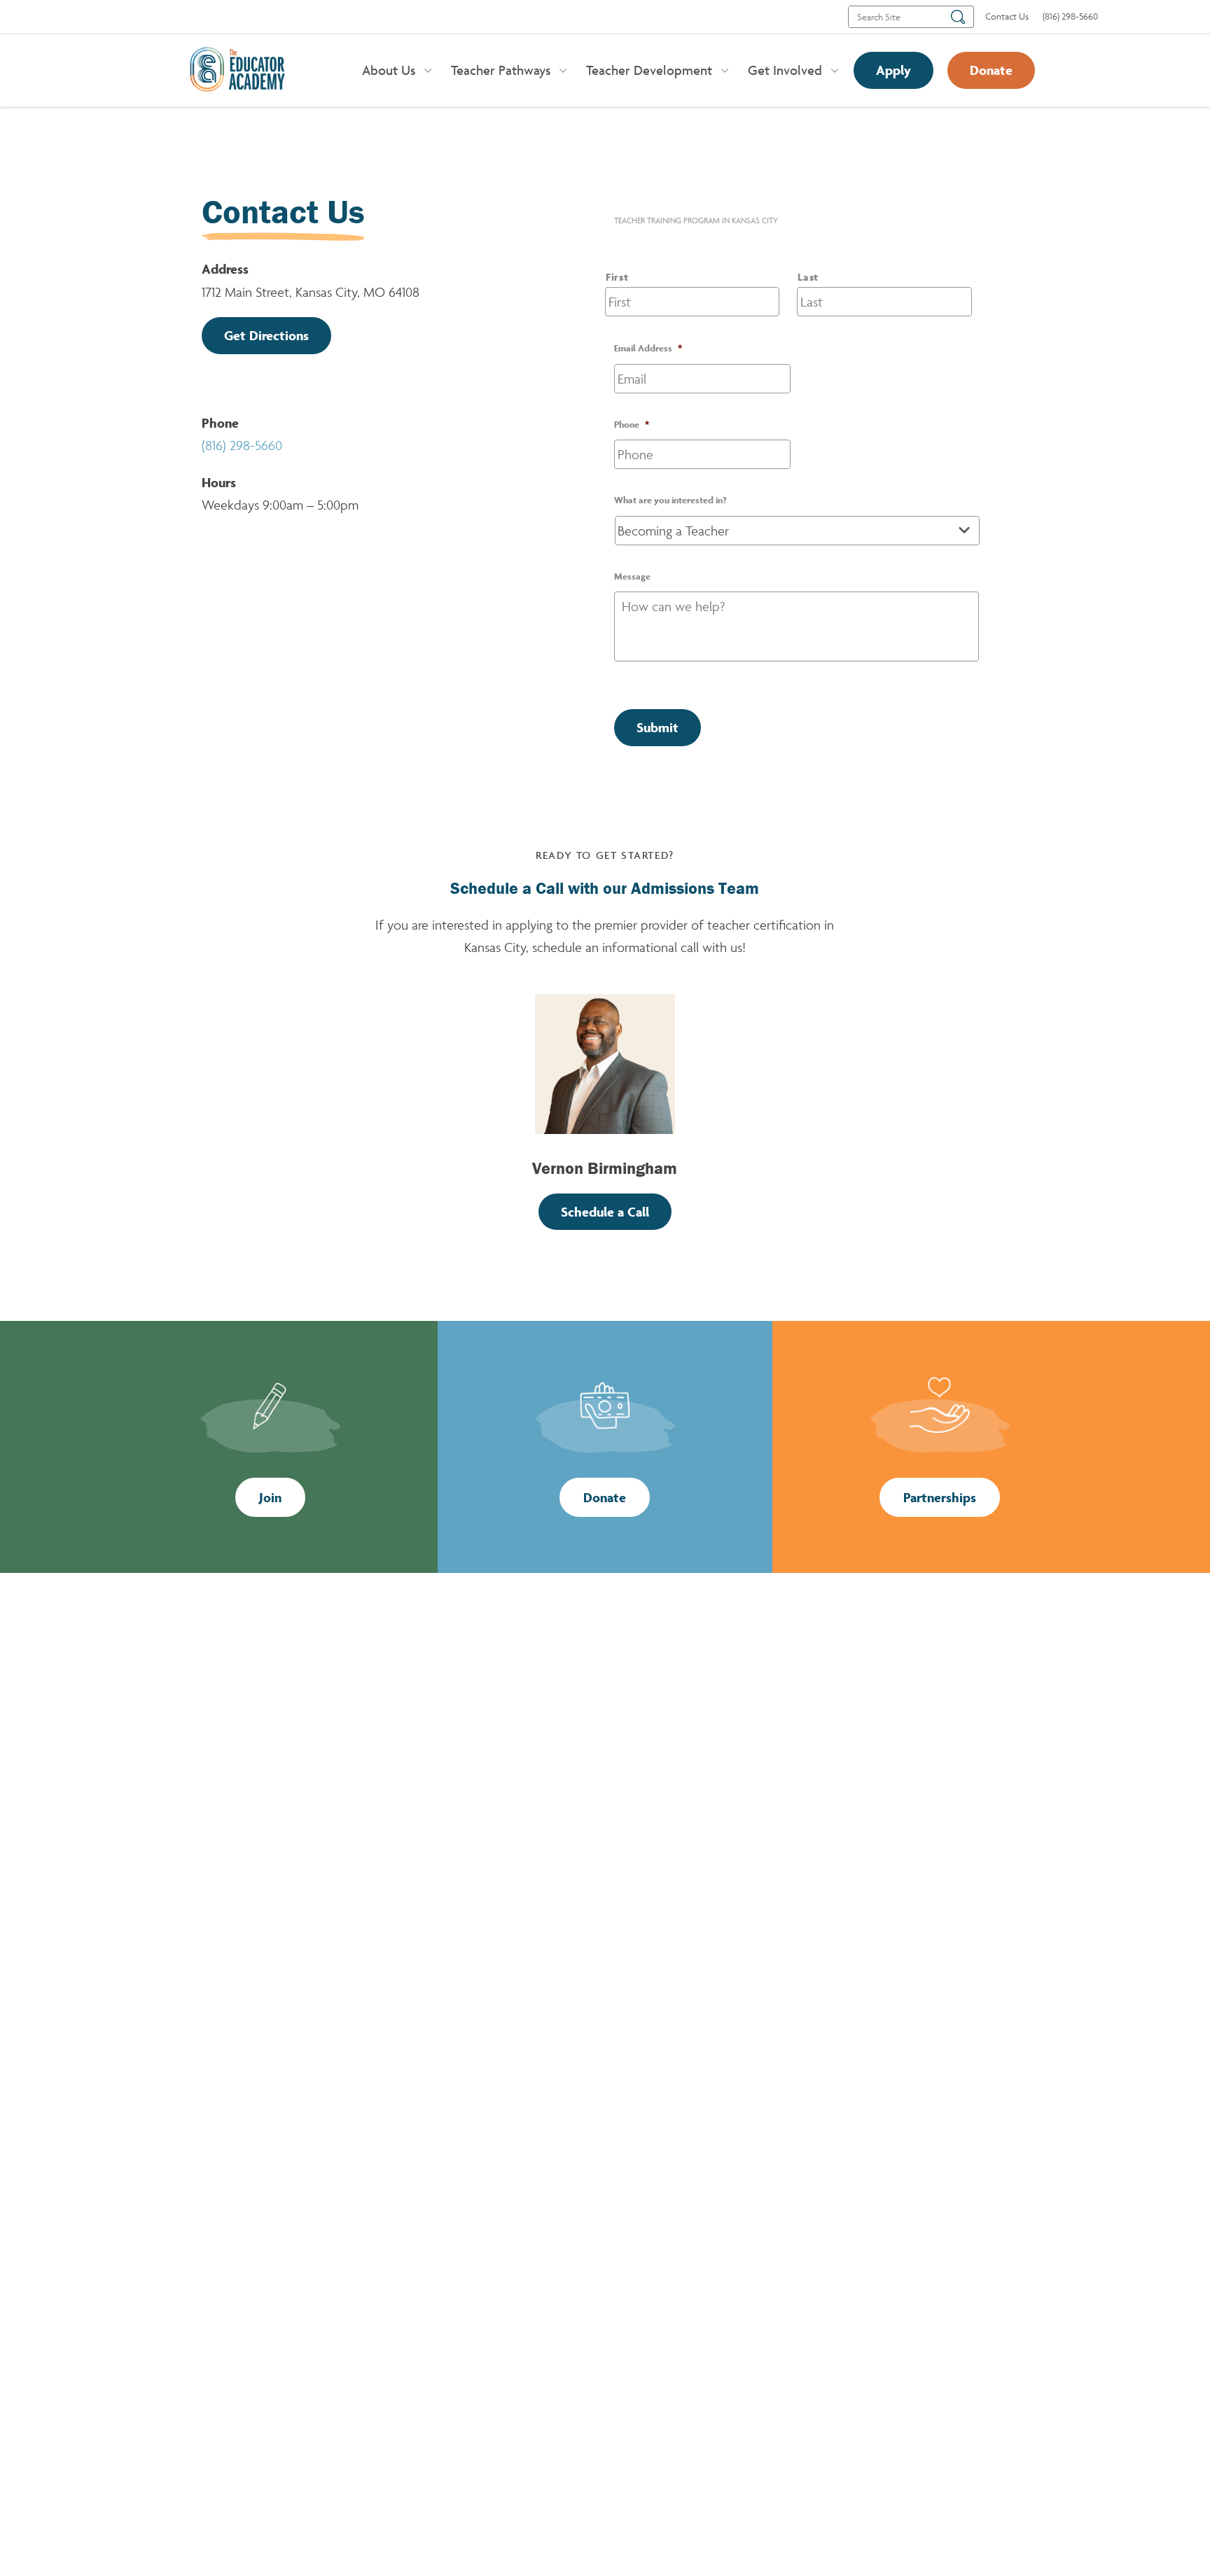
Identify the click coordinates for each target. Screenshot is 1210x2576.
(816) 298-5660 (242, 445)
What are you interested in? (670, 500)
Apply (893, 70)
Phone (632, 425)
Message (632, 576)
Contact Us (1007, 16)
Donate (991, 70)
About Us (389, 70)
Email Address (648, 348)
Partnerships (940, 1497)
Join (270, 1497)
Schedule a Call (605, 1212)
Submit (658, 727)
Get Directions (266, 335)
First (617, 277)
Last (808, 277)
